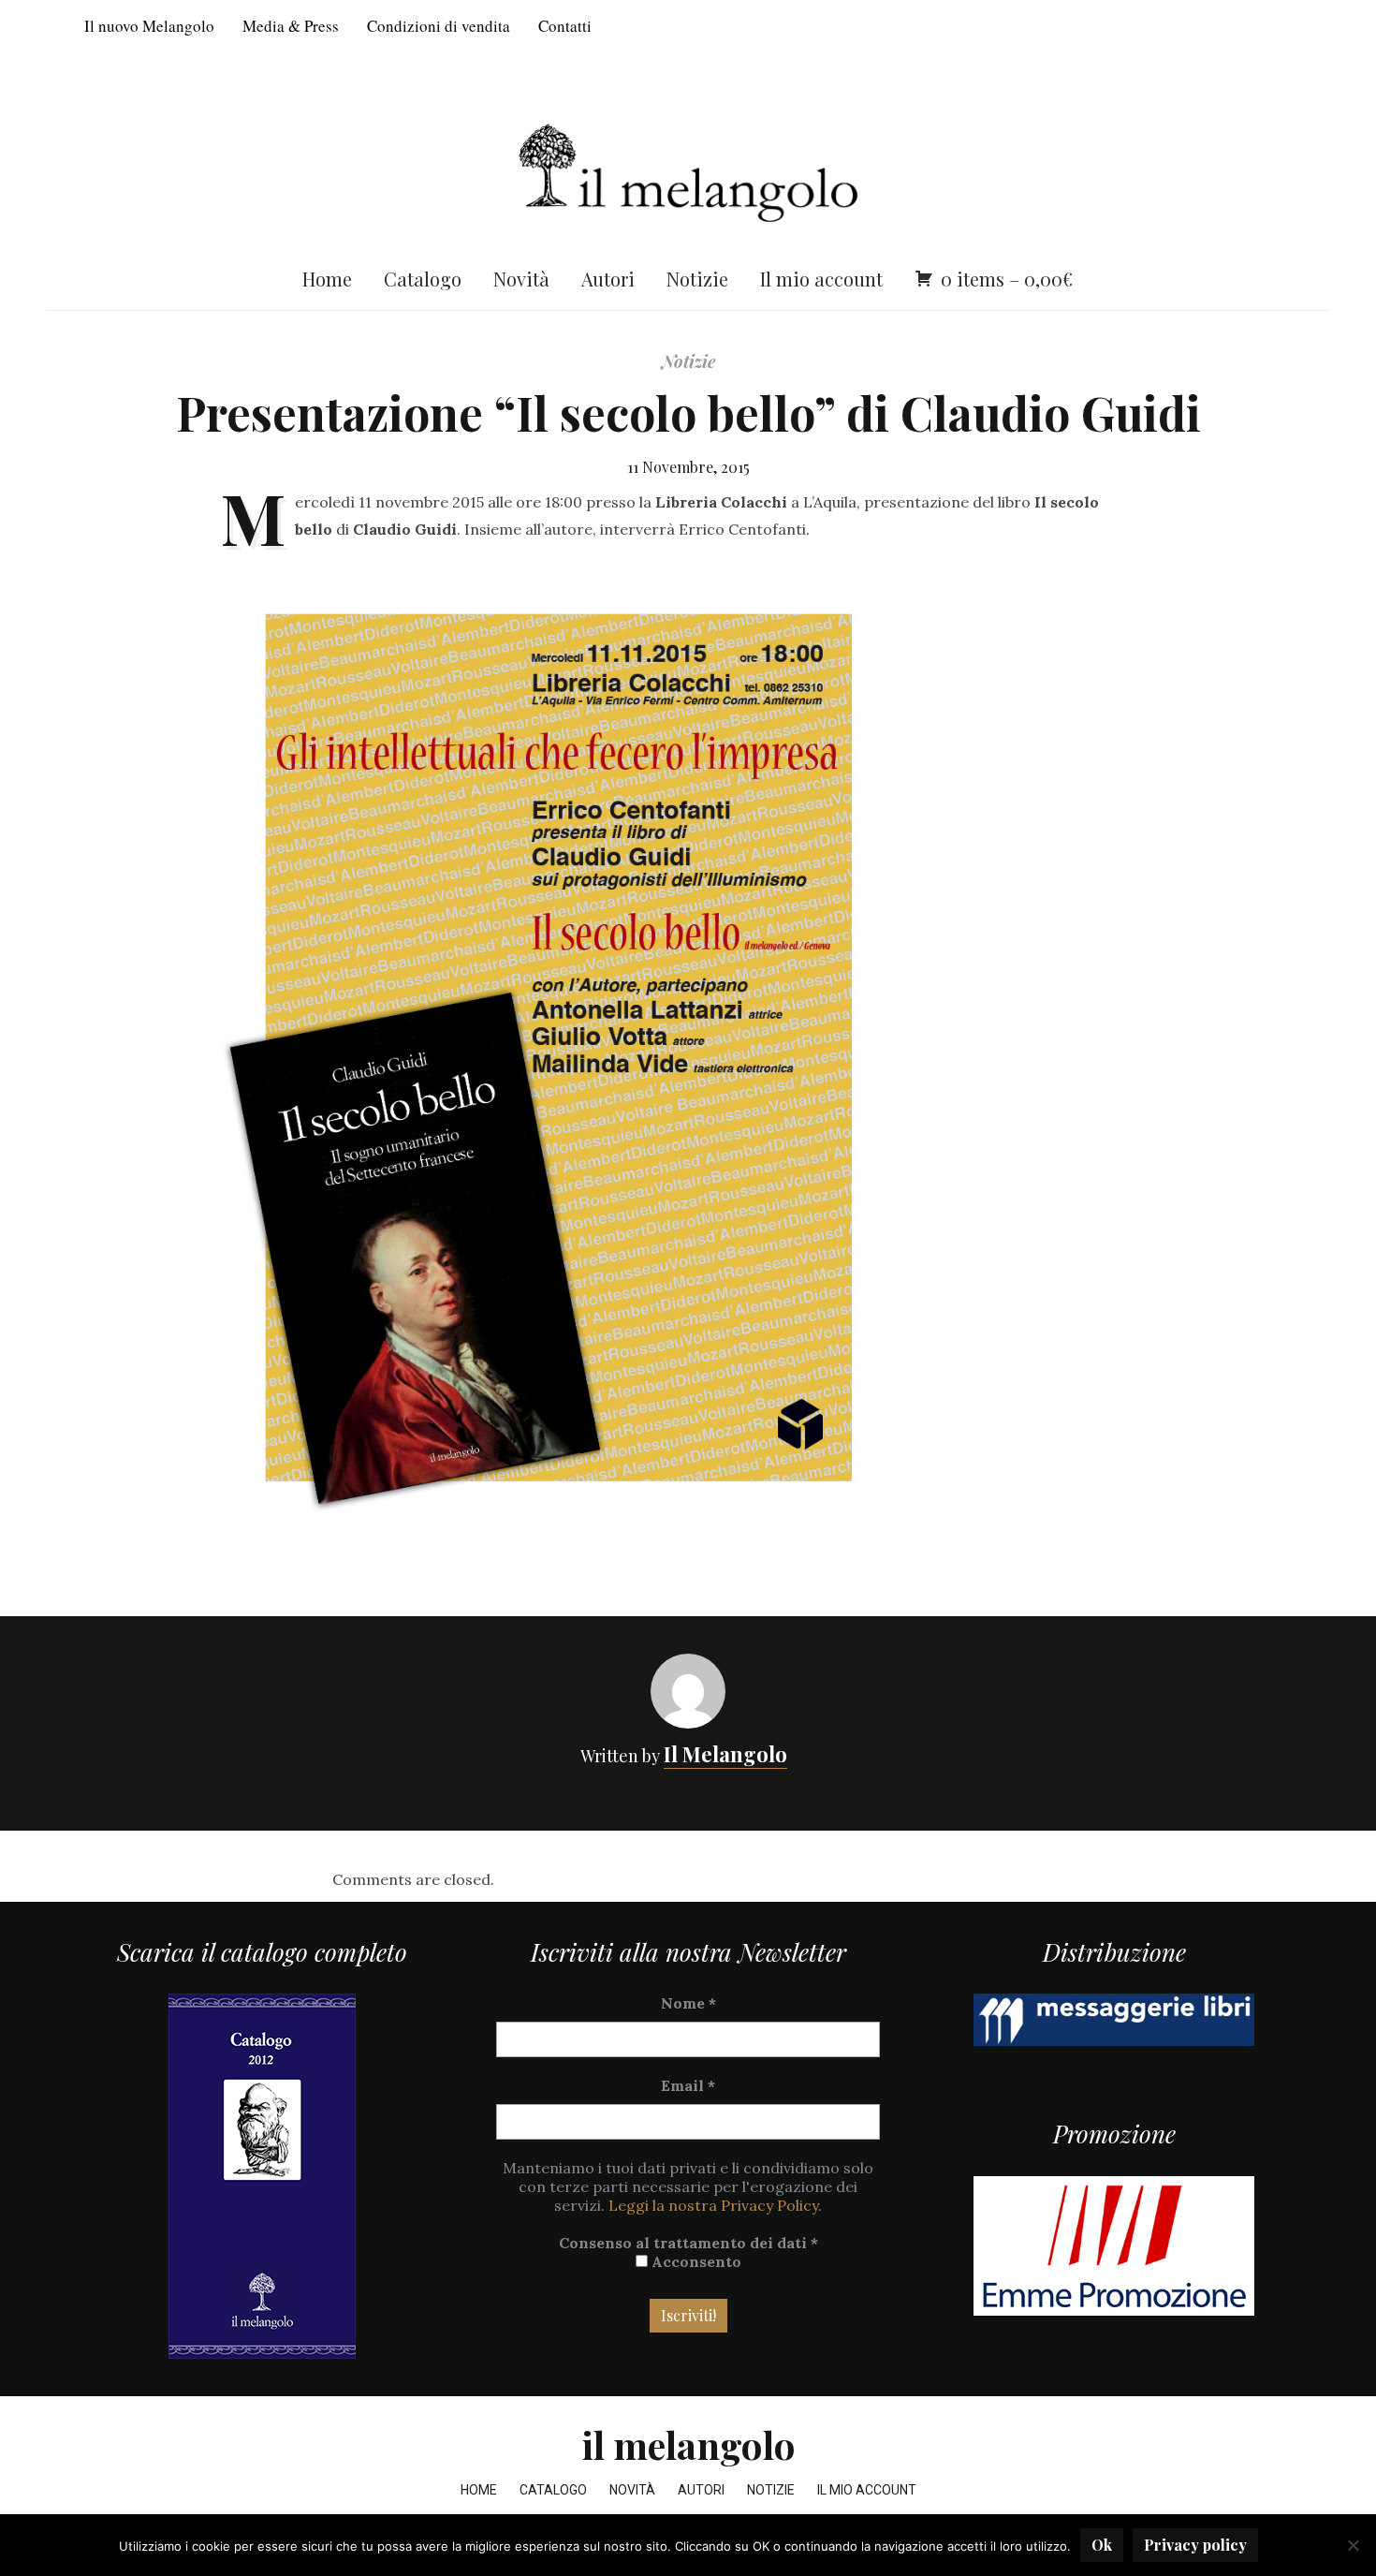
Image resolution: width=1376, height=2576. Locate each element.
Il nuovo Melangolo (149, 26)
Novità (521, 279)
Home (327, 279)
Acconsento (695, 2261)
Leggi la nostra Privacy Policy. (715, 2205)
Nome (688, 2003)
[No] (1353, 2545)
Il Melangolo (725, 1754)
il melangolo (688, 2444)
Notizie (697, 279)
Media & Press (291, 26)
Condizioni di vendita (439, 26)
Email (688, 2085)
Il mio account (821, 279)
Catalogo (423, 279)
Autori (608, 279)
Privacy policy (1195, 2545)
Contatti (565, 26)
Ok (1102, 2545)
